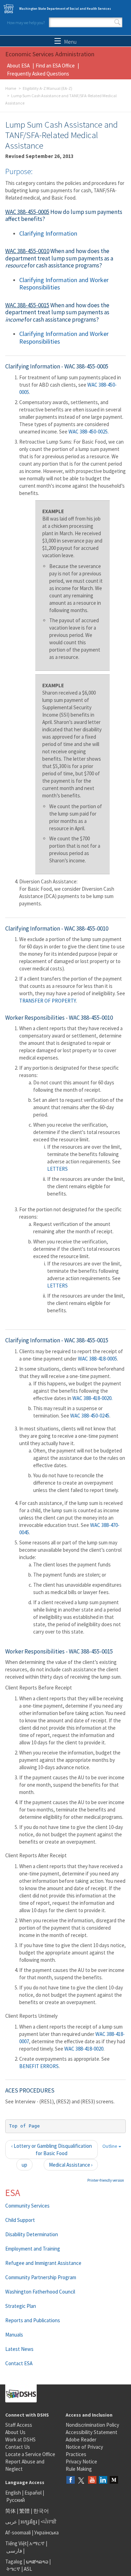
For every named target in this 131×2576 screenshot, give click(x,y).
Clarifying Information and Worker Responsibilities (64, 284)
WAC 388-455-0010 (27, 251)
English (14, 2493)
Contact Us (18, 2447)
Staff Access (19, 2425)
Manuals (14, 2335)
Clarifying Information (48, 233)
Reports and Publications (33, 2320)
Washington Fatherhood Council (40, 2292)
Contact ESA (19, 2363)
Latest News (19, 2349)
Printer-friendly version (106, 2180)
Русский (16, 2500)
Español (33, 2493)
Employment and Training (33, 2249)
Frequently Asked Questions (38, 74)
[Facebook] (71, 2480)
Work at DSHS (20, 2439)
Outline (110, 2146)
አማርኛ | (38, 2543)
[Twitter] (81, 2480)
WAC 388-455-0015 (27, 305)
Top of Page (24, 2126)
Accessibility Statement (92, 2432)
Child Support (20, 2220)
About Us (15, 2432)
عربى (11, 2522)
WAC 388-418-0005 (97, 1359)
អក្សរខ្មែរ (29, 2522)
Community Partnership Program (41, 2277)
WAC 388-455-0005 (27, 212)
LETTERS (57, 1169)
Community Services (27, 2206)
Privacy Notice (81, 2462)
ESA (13, 2193)
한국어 (41, 2511)
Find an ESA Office (55, 66)
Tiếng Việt (16, 2543)
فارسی (14, 2551)
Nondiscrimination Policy (92, 2425)
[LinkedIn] (103, 2480)
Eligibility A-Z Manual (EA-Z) (48, 88)
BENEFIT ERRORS (39, 2066)
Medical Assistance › (71, 2165)
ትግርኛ (13, 2569)
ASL (28, 2569)
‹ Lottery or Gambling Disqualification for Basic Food (52, 2150)
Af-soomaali (18, 2532)
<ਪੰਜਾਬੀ (49, 2522)
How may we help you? (26, 23)
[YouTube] (92, 2480)
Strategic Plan (21, 2306)
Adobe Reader (81, 2439)
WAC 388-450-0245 (90, 1416)
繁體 (25, 2511)
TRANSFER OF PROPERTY (48, 1001)
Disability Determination (32, 2234)
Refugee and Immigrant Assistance (43, 2263)
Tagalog (14, 2561)
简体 (10, 2511)
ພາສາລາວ (37, 2561)
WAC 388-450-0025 (88, 432)
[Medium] (114, 2480)
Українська (46, 2532)
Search (117, 22)
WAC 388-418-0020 (92, 1398)
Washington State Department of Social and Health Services (65, 9)
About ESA (18, 66)
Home (11, 88)
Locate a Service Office (30, 2454)
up (24, 2165)
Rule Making (79, 2469)
